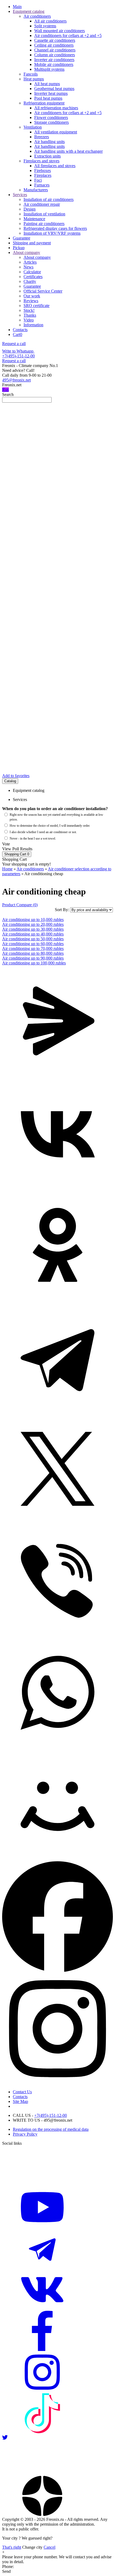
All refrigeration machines (56, 108)
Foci (38, 180)
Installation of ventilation (44, 214)
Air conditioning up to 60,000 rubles (33, 944)
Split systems (45, 26)
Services (20, 195)
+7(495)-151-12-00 (18, 356)
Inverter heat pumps (51, 93)
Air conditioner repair (42, 204)
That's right (12, 2547)
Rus (5, 390)
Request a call (14, 344)
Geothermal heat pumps (54, 89)
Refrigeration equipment (44, 103)
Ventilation (33, 127)
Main (17, 7)
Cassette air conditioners (55, 40)
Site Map (20, 2101)
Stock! (29, 310)
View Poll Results (17, 849)
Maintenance (34, 219)
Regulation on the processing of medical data (51, 2129)
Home (7, 869)
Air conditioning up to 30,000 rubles (33, 929)
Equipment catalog (29, 11)
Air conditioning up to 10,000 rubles (33, 920)
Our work (32, 296)
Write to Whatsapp (18, 351)
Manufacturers (36, 190)
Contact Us (22, 2092)
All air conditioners (50, 21)
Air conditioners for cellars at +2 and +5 (68, 35)
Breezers (42, 137)
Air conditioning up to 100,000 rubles (34, 963)
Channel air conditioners (55, 50)
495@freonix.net (16, 380)
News (28, 267)
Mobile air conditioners (54, 64)
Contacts (20, 330)
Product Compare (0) (20, 905)
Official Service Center (43, 291)
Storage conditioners (51, 122)
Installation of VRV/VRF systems (52, 233)
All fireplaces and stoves (55, 166)
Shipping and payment (32, 243)
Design (30, 209)
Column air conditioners (55, 55)
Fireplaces (43, 175)
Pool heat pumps (48, 98)
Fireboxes (43, 171)
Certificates (33, 277)
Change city (32, 2547)
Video (29, 320)
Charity (30, 281)
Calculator (32, 272)
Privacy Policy (25, 2134)
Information (33, 325)
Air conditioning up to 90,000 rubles (33, 958)
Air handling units (49, 142)
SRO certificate (37, 306)
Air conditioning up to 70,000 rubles (33, 948)
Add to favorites (16, 776)
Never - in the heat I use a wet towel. (33, 838)
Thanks (30, 315)
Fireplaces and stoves (41, 161)
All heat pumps (47, 84)
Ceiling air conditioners (54, 45)
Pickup (19, 248)
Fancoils (31, 74)
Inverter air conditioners (54, 60)
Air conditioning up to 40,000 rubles (33, 934)
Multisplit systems (49, 69)
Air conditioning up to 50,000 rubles (33, 939)
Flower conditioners (51, 117)
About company (26, 252)
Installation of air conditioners (49, 199)
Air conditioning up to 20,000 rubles (33, 924)
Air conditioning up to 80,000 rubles (33, 953)
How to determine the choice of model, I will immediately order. (50, 826)
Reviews (31, 301)
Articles (30, 262)
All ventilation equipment (56, 132)
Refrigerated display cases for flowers (55, 228)
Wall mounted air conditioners (60, 31)
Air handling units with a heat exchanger (68, 151)
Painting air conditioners (44, 224)
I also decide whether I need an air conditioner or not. (43, 832)
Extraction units (47, 156)
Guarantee (22, 238)
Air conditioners (37, 16)
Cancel (49, 2547)
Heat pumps (34, 79)
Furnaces (42, 185)
